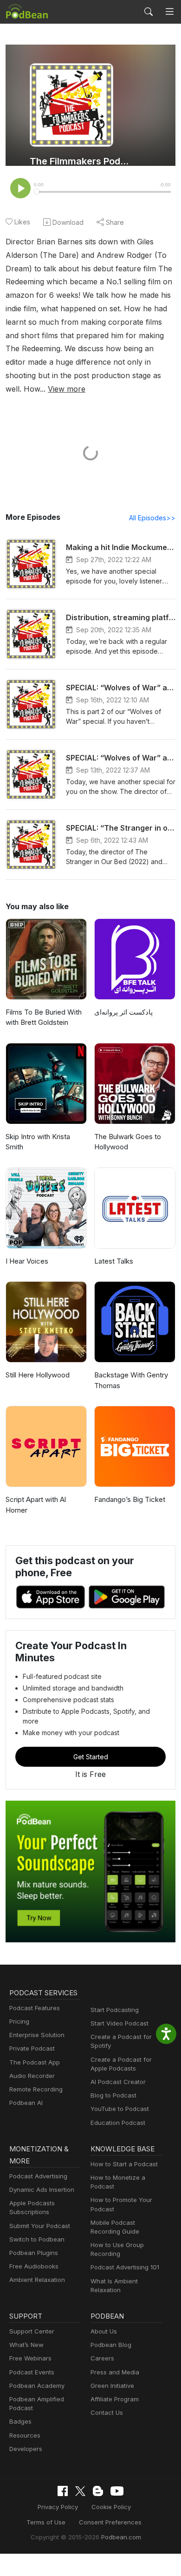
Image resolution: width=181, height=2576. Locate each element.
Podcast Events (32, 2372)
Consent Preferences (110, 2522)
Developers (26, 2449)
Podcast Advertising (38, 2176)
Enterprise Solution (37, 2035)
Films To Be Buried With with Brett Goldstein (44, 1017)
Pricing (19, 2021)
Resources (25, 2435)
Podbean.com (121, 2537)
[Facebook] (63, 2491)
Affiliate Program (115, 2399)
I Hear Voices (27, 1261)
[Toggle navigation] (170, 12)
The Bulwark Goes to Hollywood (128, 1142)
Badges (20, 2421)
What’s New (26, 2345)
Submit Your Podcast (40, 2226)
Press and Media (115, 2372)
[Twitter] (80, 2491)
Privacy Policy (58, 2507)
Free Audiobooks (34, 2266)
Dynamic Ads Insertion (42, 2189)
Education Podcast (118, 2123)
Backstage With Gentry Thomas (131, 1380)
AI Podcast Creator (118, 2082)
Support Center (32, 2331)
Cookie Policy (111, 2507)
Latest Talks (114, 1261)
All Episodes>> (152, 518)
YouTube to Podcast (120, 2109)
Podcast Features (35, 2008)
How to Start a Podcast (124, 2164)
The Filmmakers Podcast (80, 161)
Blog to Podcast (113, 2095)
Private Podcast (32, 2048)
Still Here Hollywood (38, 1375)
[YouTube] (117, 2491)
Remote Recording (36, 2089)
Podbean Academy (37, 2386)
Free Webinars (30, 2358)
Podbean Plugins (34, 2253)
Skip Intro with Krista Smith (38, 1142)
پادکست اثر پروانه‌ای (123, 1012)
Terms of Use (46, 2522)
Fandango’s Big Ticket (130, 1499)
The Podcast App (35, 2062)
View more (67, 389)
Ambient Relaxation (37, 2280)
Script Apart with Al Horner (36, 1505)
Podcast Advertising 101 (125, 2267)
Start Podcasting (115, 2010)
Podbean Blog (111, 2345)
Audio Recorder (32, 2076)
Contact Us (107, 2412)
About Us (104, 2331)
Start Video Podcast (120, 2023)
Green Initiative (112, 2386)
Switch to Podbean (37, 2239)
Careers (102, 2358)
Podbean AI (26, 2103)
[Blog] (98, 2491)
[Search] (149, 12)
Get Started (91, 1757)
